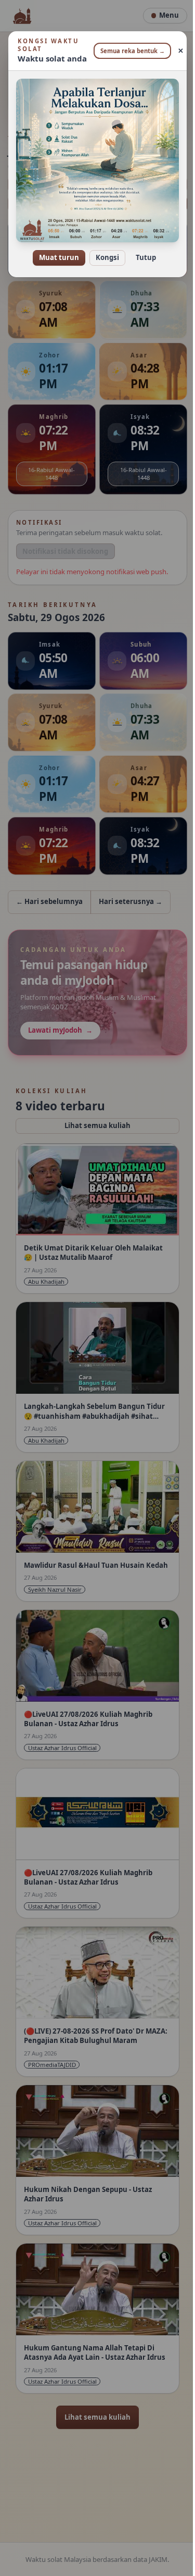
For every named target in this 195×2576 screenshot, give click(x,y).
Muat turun (55, 250)
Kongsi (104, 250)
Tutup (142, 250)
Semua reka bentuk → (128, 51)
